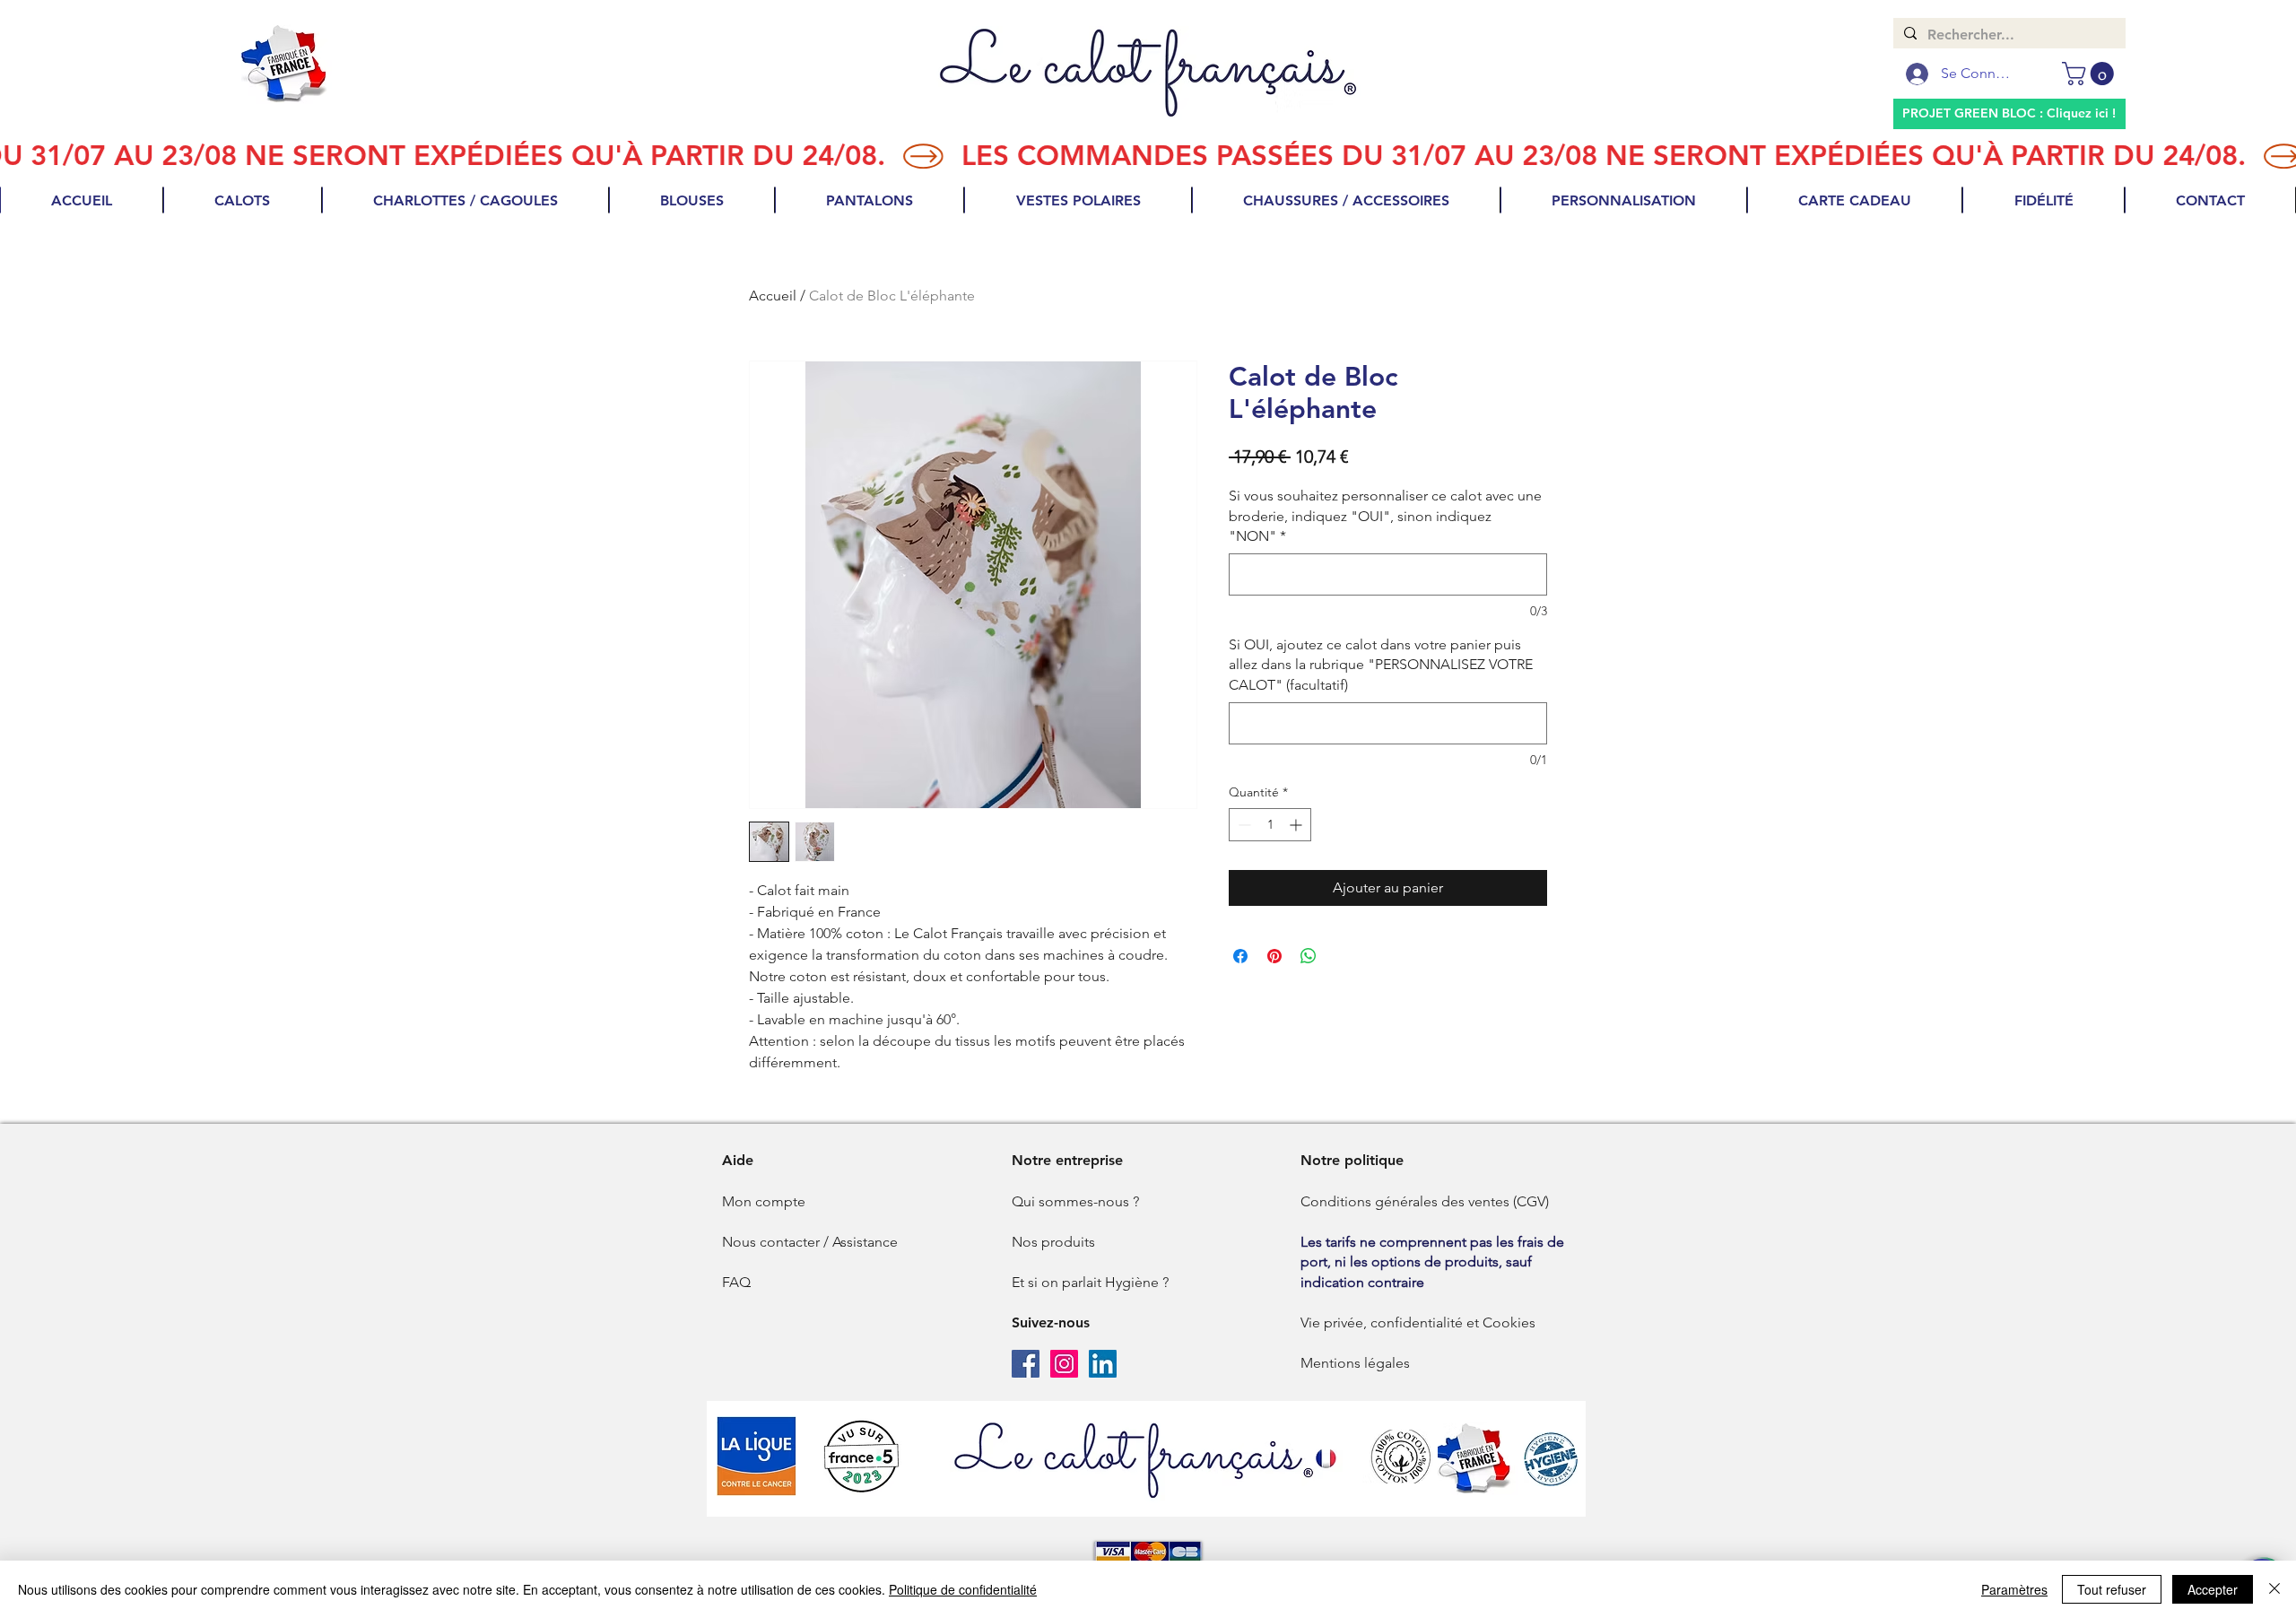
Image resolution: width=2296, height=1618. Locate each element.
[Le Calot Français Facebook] (1026, 1364)
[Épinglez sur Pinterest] (1274, 956)
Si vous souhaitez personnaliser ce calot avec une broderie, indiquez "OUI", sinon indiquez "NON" (1385, 516)
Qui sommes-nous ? (1075, 1201)
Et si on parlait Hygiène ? (1090, 1282)
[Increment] (1297, 825)
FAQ (736, 1282)
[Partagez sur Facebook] (1240, 956)
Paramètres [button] (2014, 1589)
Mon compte (764, 1201)
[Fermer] (2274, 1589)
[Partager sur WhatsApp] (1309, 956)
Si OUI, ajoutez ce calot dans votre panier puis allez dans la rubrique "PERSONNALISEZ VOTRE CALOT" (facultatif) (1381, 665)
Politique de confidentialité (963, 1589)
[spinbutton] (1270, 825)
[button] (2091, 74)
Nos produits (1053, 1242)
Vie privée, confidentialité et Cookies (1418, 1322)
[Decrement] (1243, 825)
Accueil (773, 296)
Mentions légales (1355, 1363)
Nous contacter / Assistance (810, 1242)
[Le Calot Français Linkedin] (1103, 1364)
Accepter (2213, 1589)
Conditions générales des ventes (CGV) (1425, 1201)
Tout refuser (2112, 1589)
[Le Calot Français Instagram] (1064, 1364)
